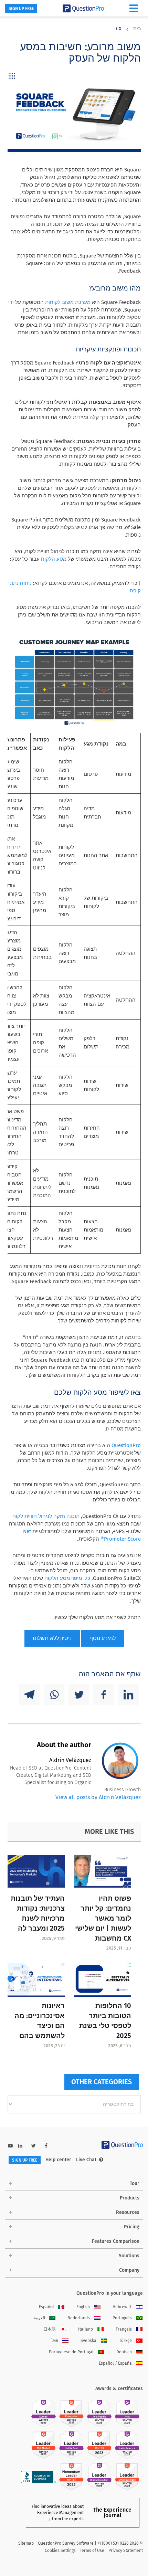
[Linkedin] (128, 1695)
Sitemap (26, 2543)
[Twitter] (79, 1695)
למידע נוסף (103, 1638)
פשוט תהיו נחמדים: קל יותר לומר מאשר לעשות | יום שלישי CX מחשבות (103, 1918)
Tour (135, 2183)
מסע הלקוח (54, 559)
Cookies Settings (60, 2551)
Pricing (132, 2227)
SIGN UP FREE (21, 9)
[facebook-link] (46, 2146)
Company (129, 2270)
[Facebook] (104, 1695)
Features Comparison (116, 2241)
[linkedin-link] (20, 2146)
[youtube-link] (10, 2146)
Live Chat (86, 2160)
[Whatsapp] (54, 1695)
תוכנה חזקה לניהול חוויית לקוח (46, 1516)
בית (137, 29)
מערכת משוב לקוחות (68, 302)
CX (119, 29)
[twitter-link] (34, 2146)
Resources (128, 2212)
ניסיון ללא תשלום (52, 1638)
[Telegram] (29, 1695)
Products (130, 2198)
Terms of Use (92, 2551)
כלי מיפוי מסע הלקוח (67, 1578)
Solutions (129, 2256)
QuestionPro (126, 1445)
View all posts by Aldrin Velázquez (98, 1797)
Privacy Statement (126, 2551)
